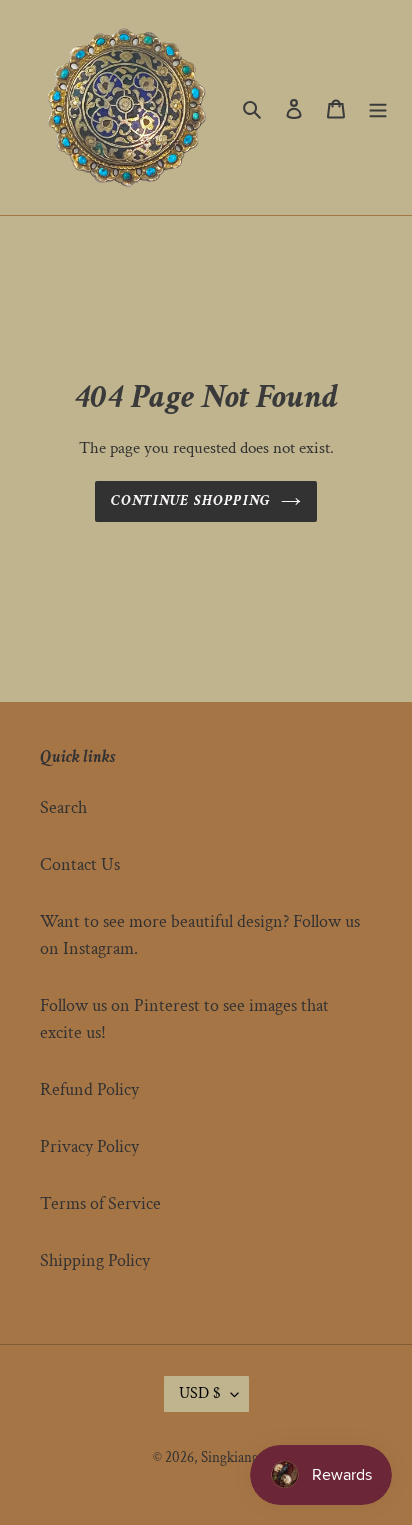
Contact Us (80, 864)
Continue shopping (191, 500)
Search (63, 807)
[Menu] (378, 107)
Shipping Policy (95, 1260)
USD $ (200, 1393)
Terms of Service (100, 1203)
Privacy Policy (89, 1146)
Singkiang (230, 1457)
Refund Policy (89, 1089)
